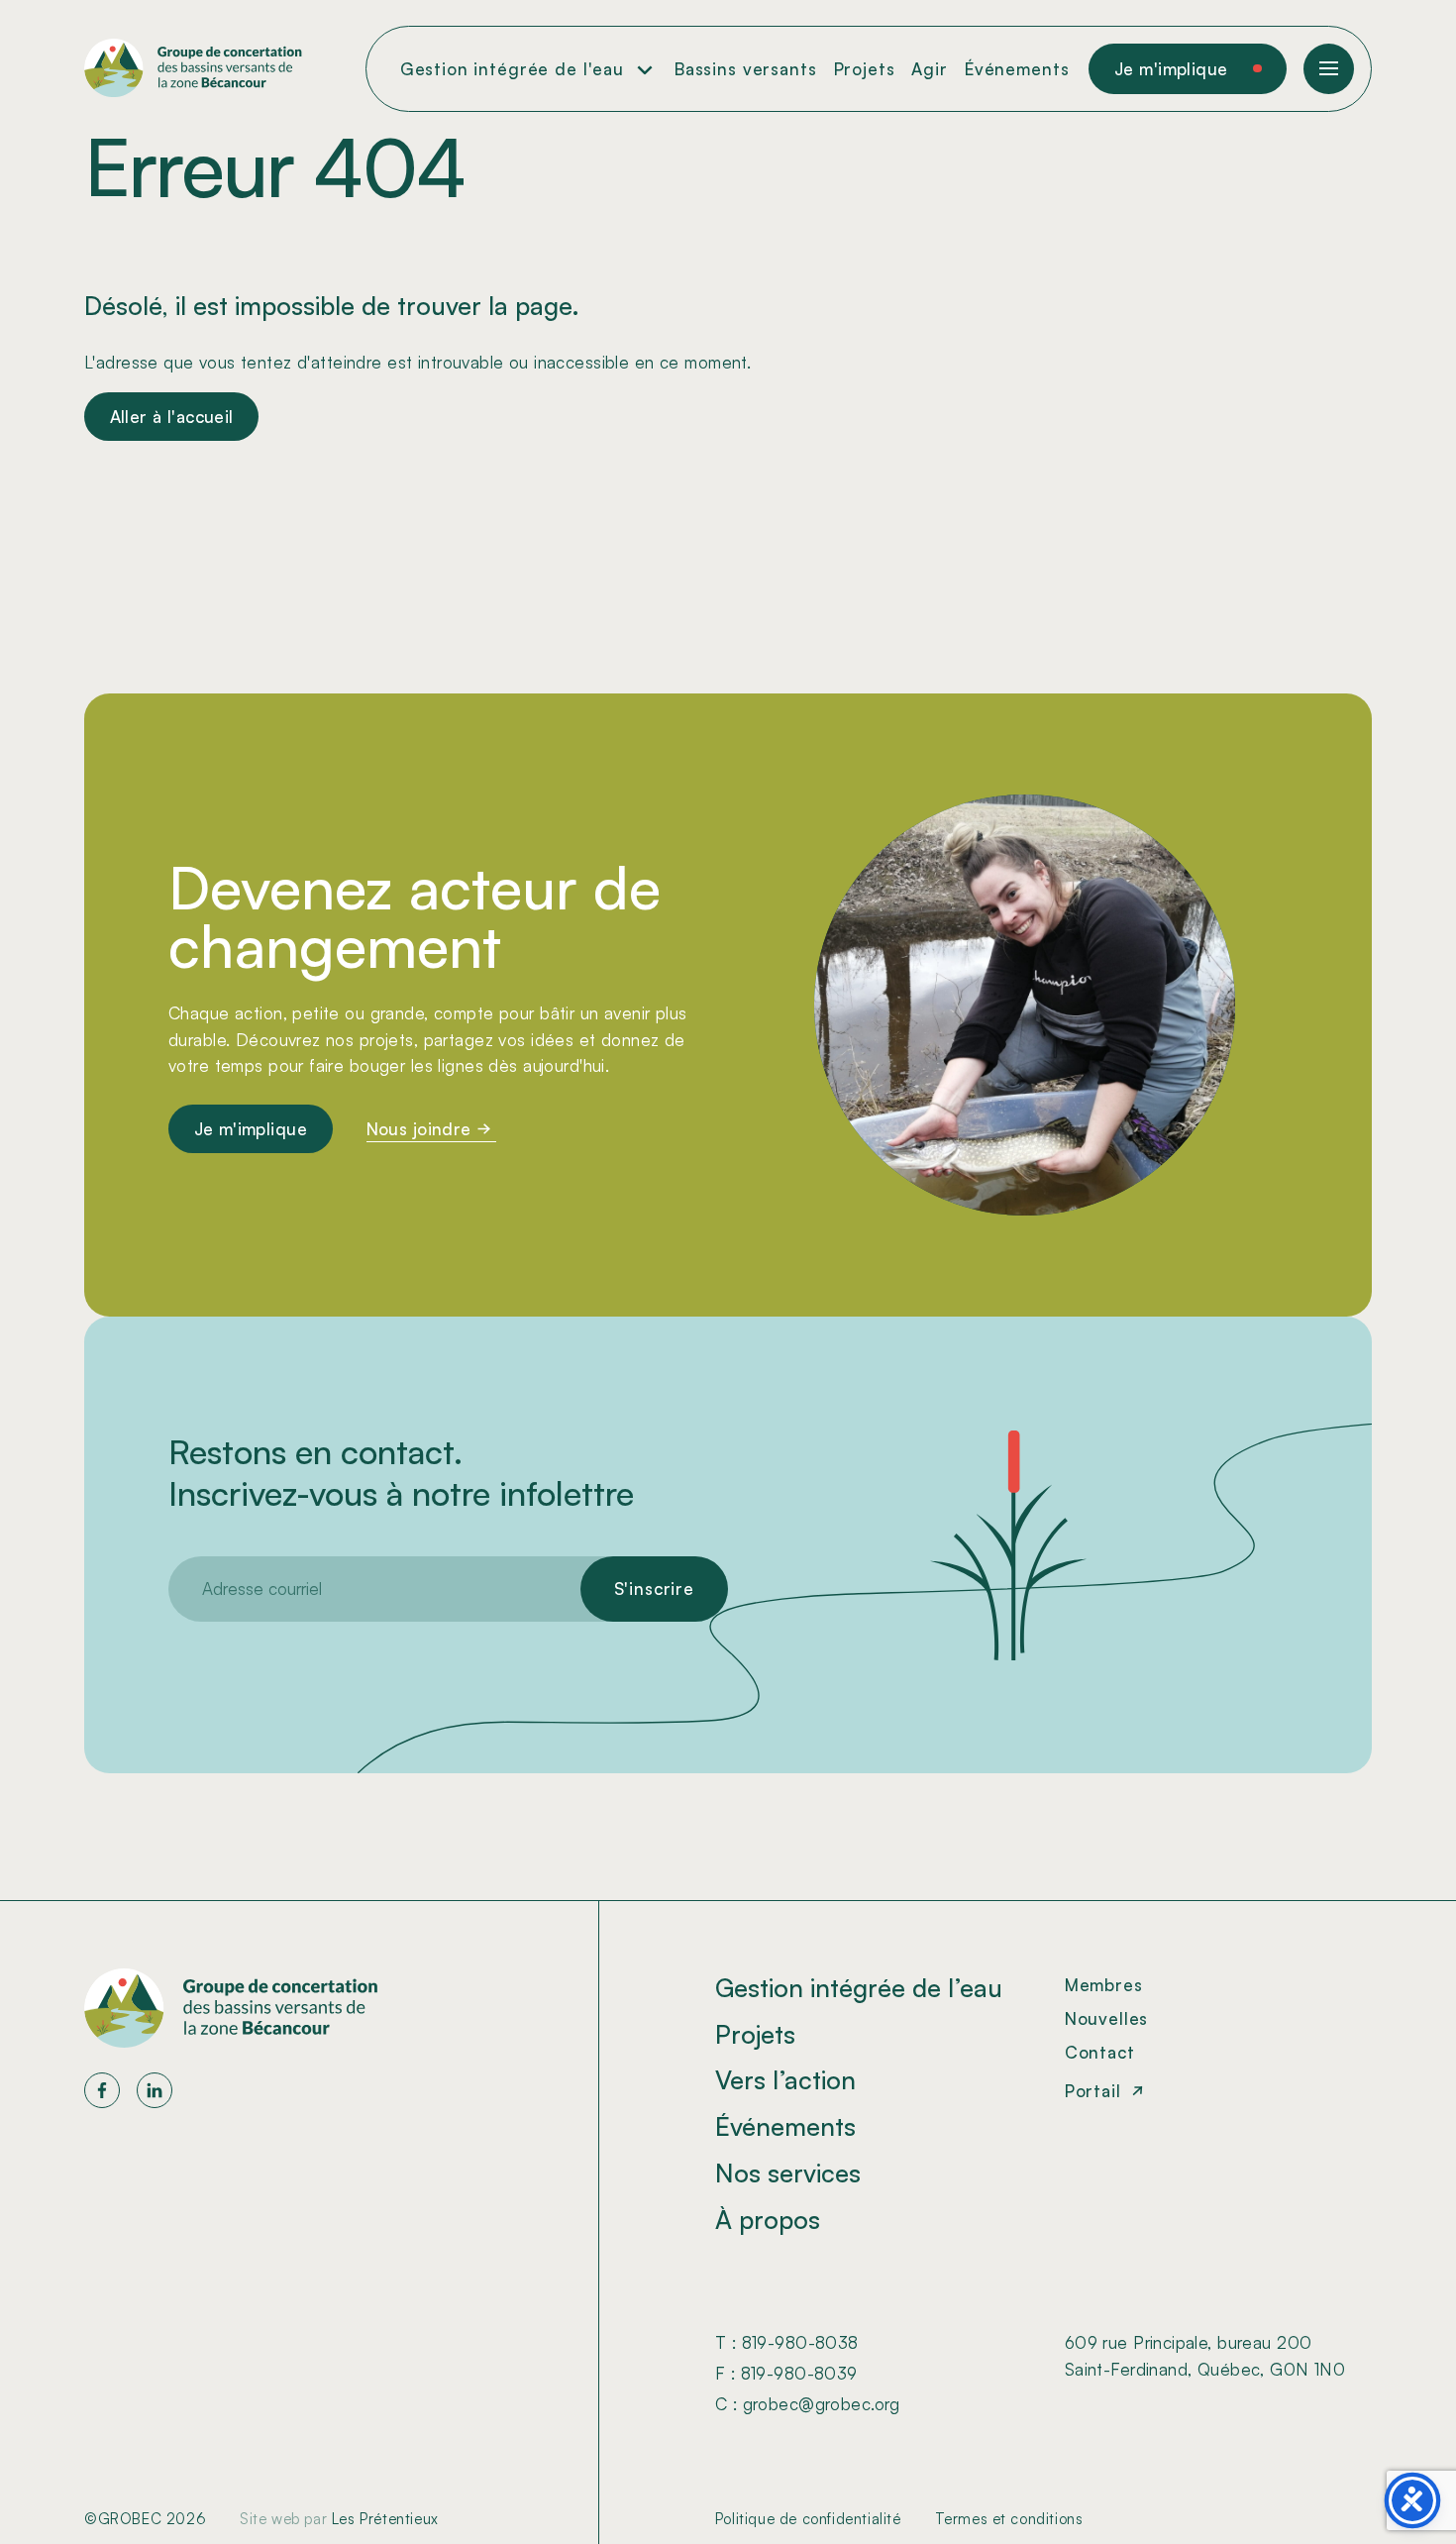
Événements (1017, 69)
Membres (1104, 1985)
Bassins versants (746, 69)
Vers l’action (785, 2079)
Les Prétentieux (385, 2519)
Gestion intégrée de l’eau (859, 1987)
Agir (929, 69)
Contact (1100, 2052)
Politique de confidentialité (808, 2519)
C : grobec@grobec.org (808, 2404)
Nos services (788, 2173)
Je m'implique (1171, 69)
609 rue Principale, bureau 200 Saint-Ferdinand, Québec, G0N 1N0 (1205, 2356)
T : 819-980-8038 (787, 2342)
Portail (1093, 2091)
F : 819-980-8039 (786, 2373)
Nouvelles (1107, 2018)
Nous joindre (419, 1128)
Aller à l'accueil (172, 417)
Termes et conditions (1009, 2519)
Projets (865, 69)
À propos (768, 2219)
